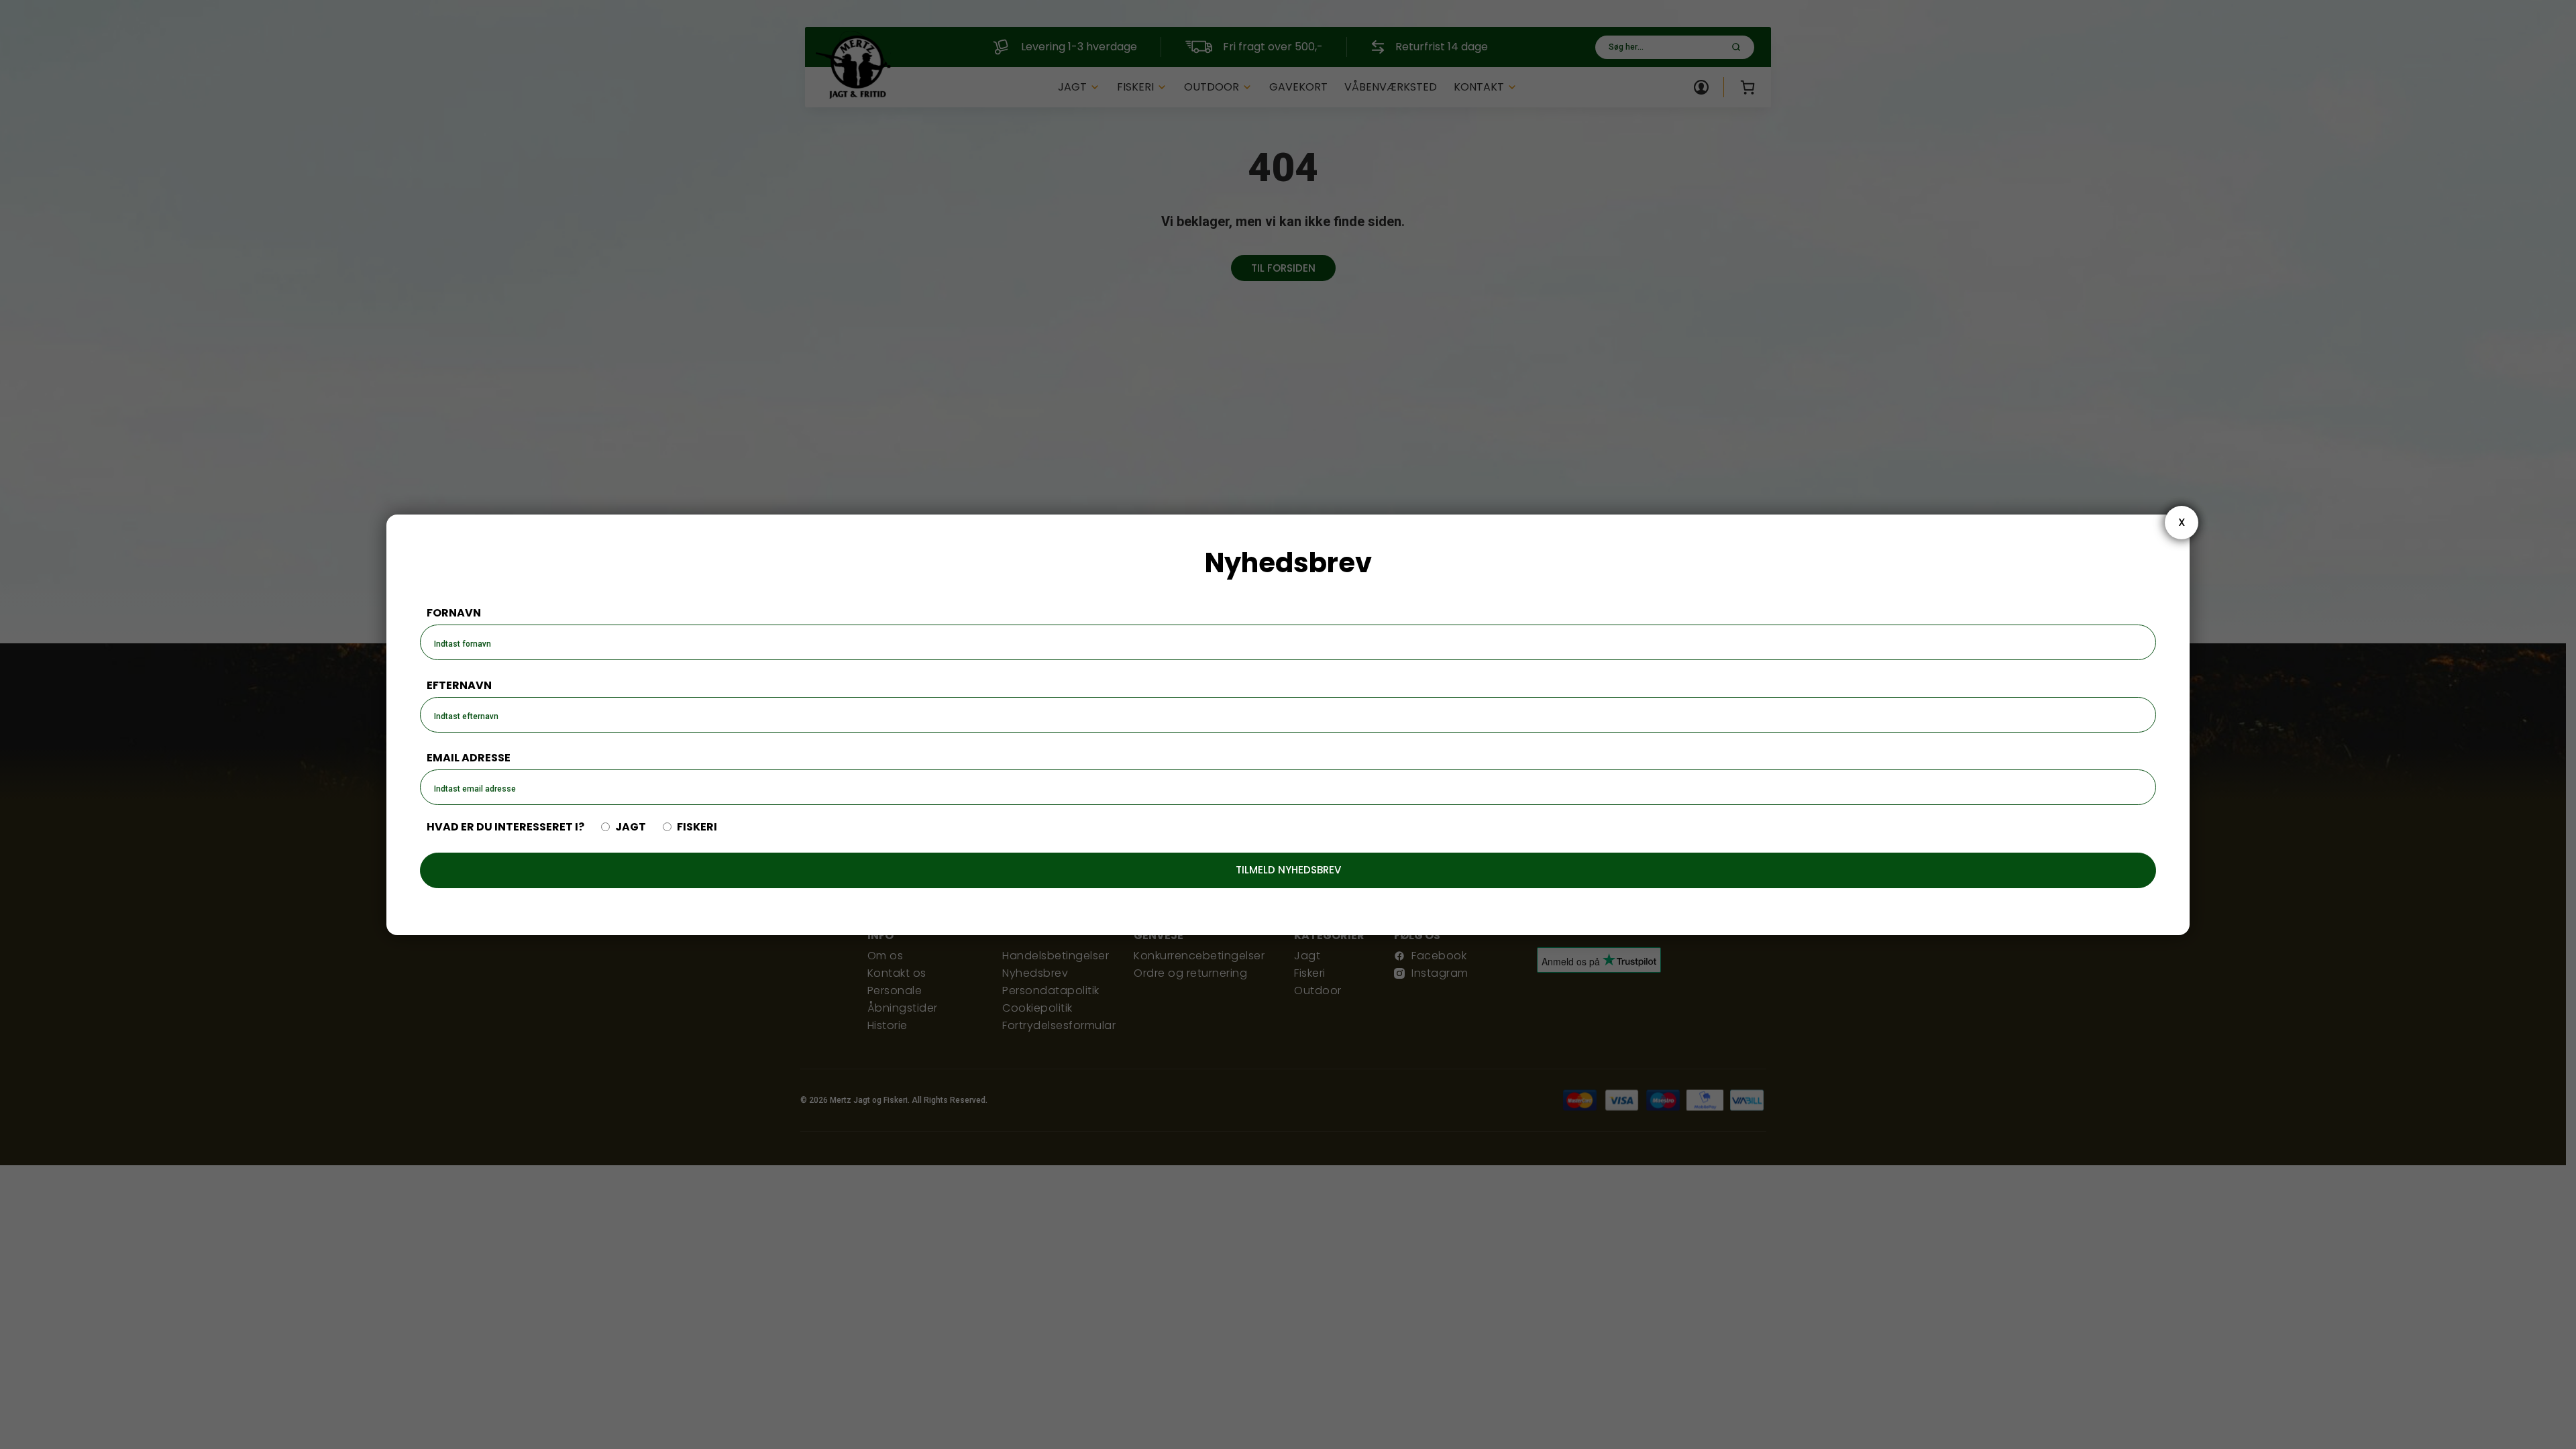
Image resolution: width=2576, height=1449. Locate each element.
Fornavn (454, 613)
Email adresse (469, 758)
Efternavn (459, 685)
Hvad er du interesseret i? (505, 827)
